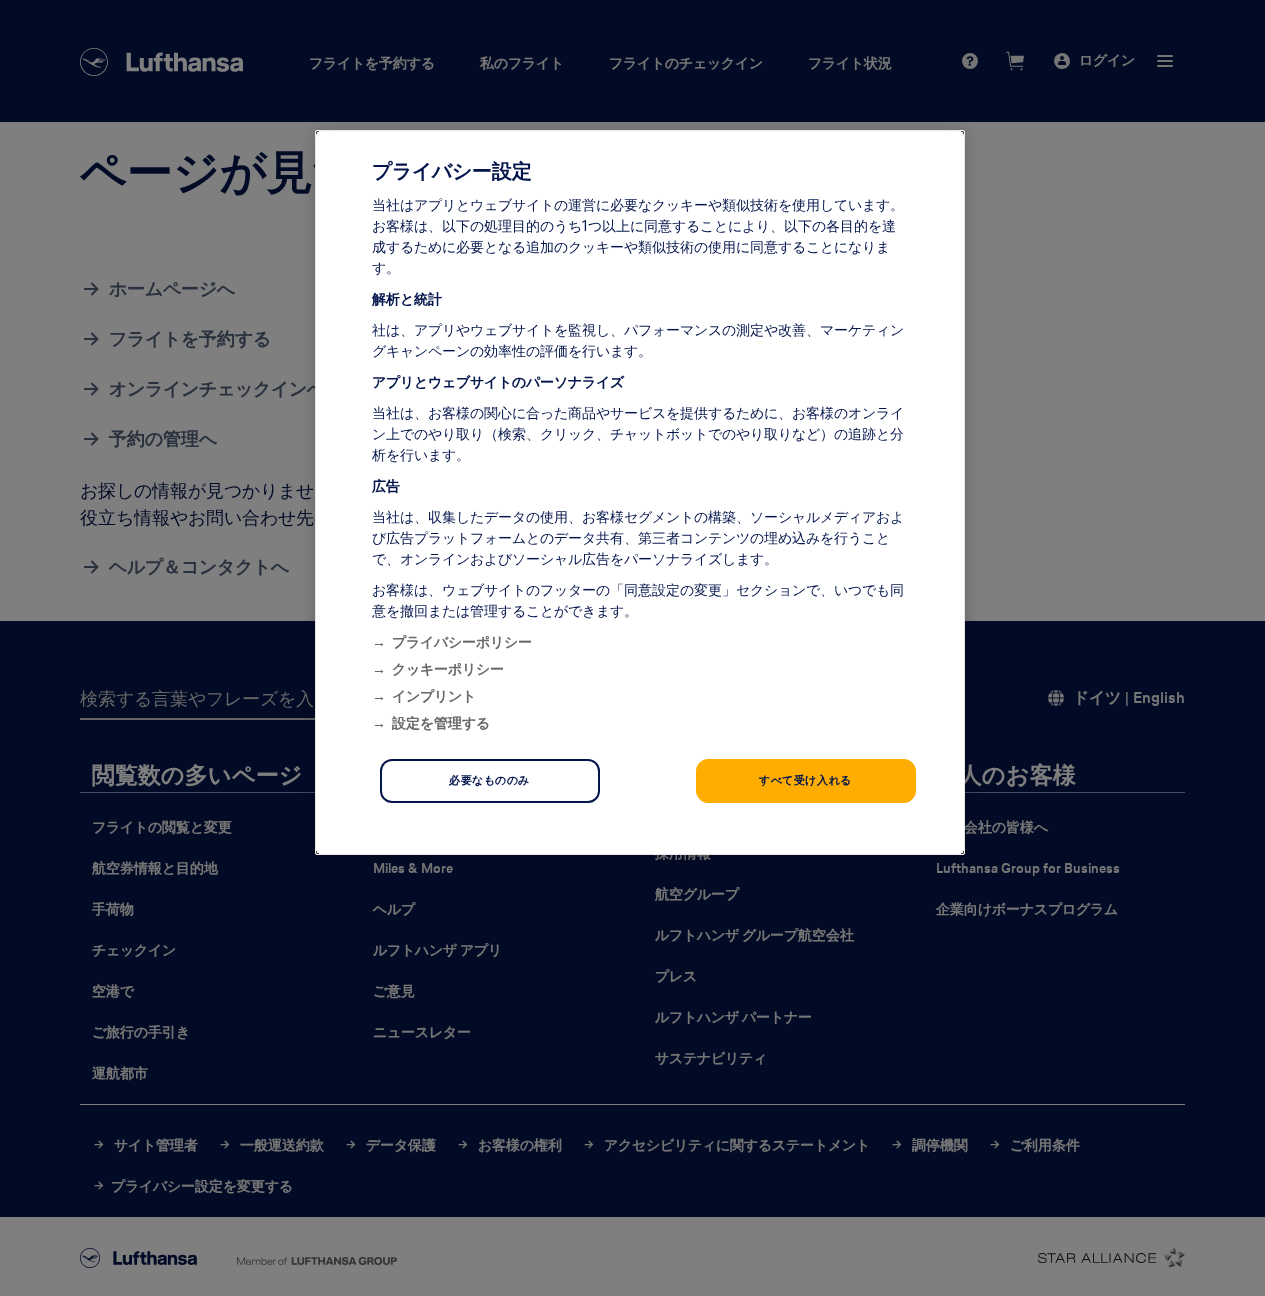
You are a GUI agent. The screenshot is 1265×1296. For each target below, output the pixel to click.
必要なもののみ (489, 780)
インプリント (434, 696)
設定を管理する (441, 723)
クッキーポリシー (448, 669)
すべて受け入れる (805, 780)
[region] (640, 492)
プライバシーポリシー (462, 642)
